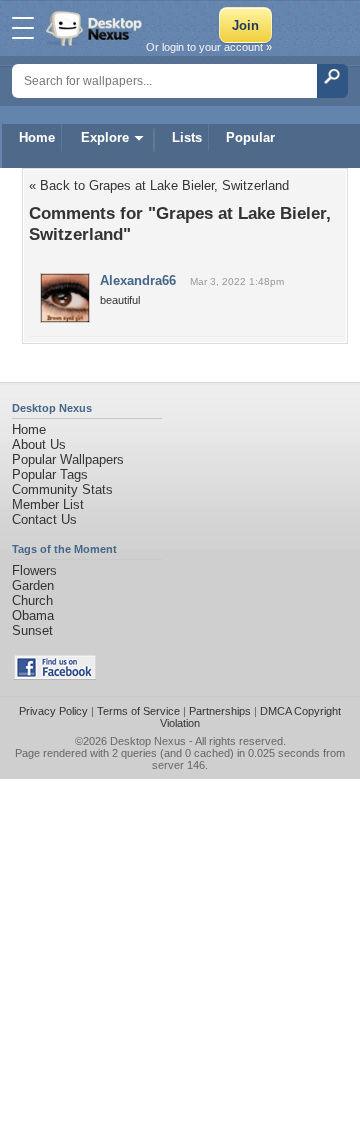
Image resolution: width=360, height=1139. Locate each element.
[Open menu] (23, 28)
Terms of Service (138, 711)
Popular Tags (50, 474)
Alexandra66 (138, 280)
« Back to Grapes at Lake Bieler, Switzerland (159, 185)
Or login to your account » (209, 47)
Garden (33, 585)
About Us (39, 444)
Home (37, 137)
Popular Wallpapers (68, 459)
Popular (250, 137)
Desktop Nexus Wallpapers (96, 28)
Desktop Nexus (148, 741)
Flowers (34, 570)
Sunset (32, 630)
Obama (33, 615)
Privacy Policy (53, 711)
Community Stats (62, 489)
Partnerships (220, 711)
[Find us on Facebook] (55, 675)
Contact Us (44, 519)
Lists (187, 137)
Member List (48, 504)
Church (32, 600)
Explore (105, 137)
